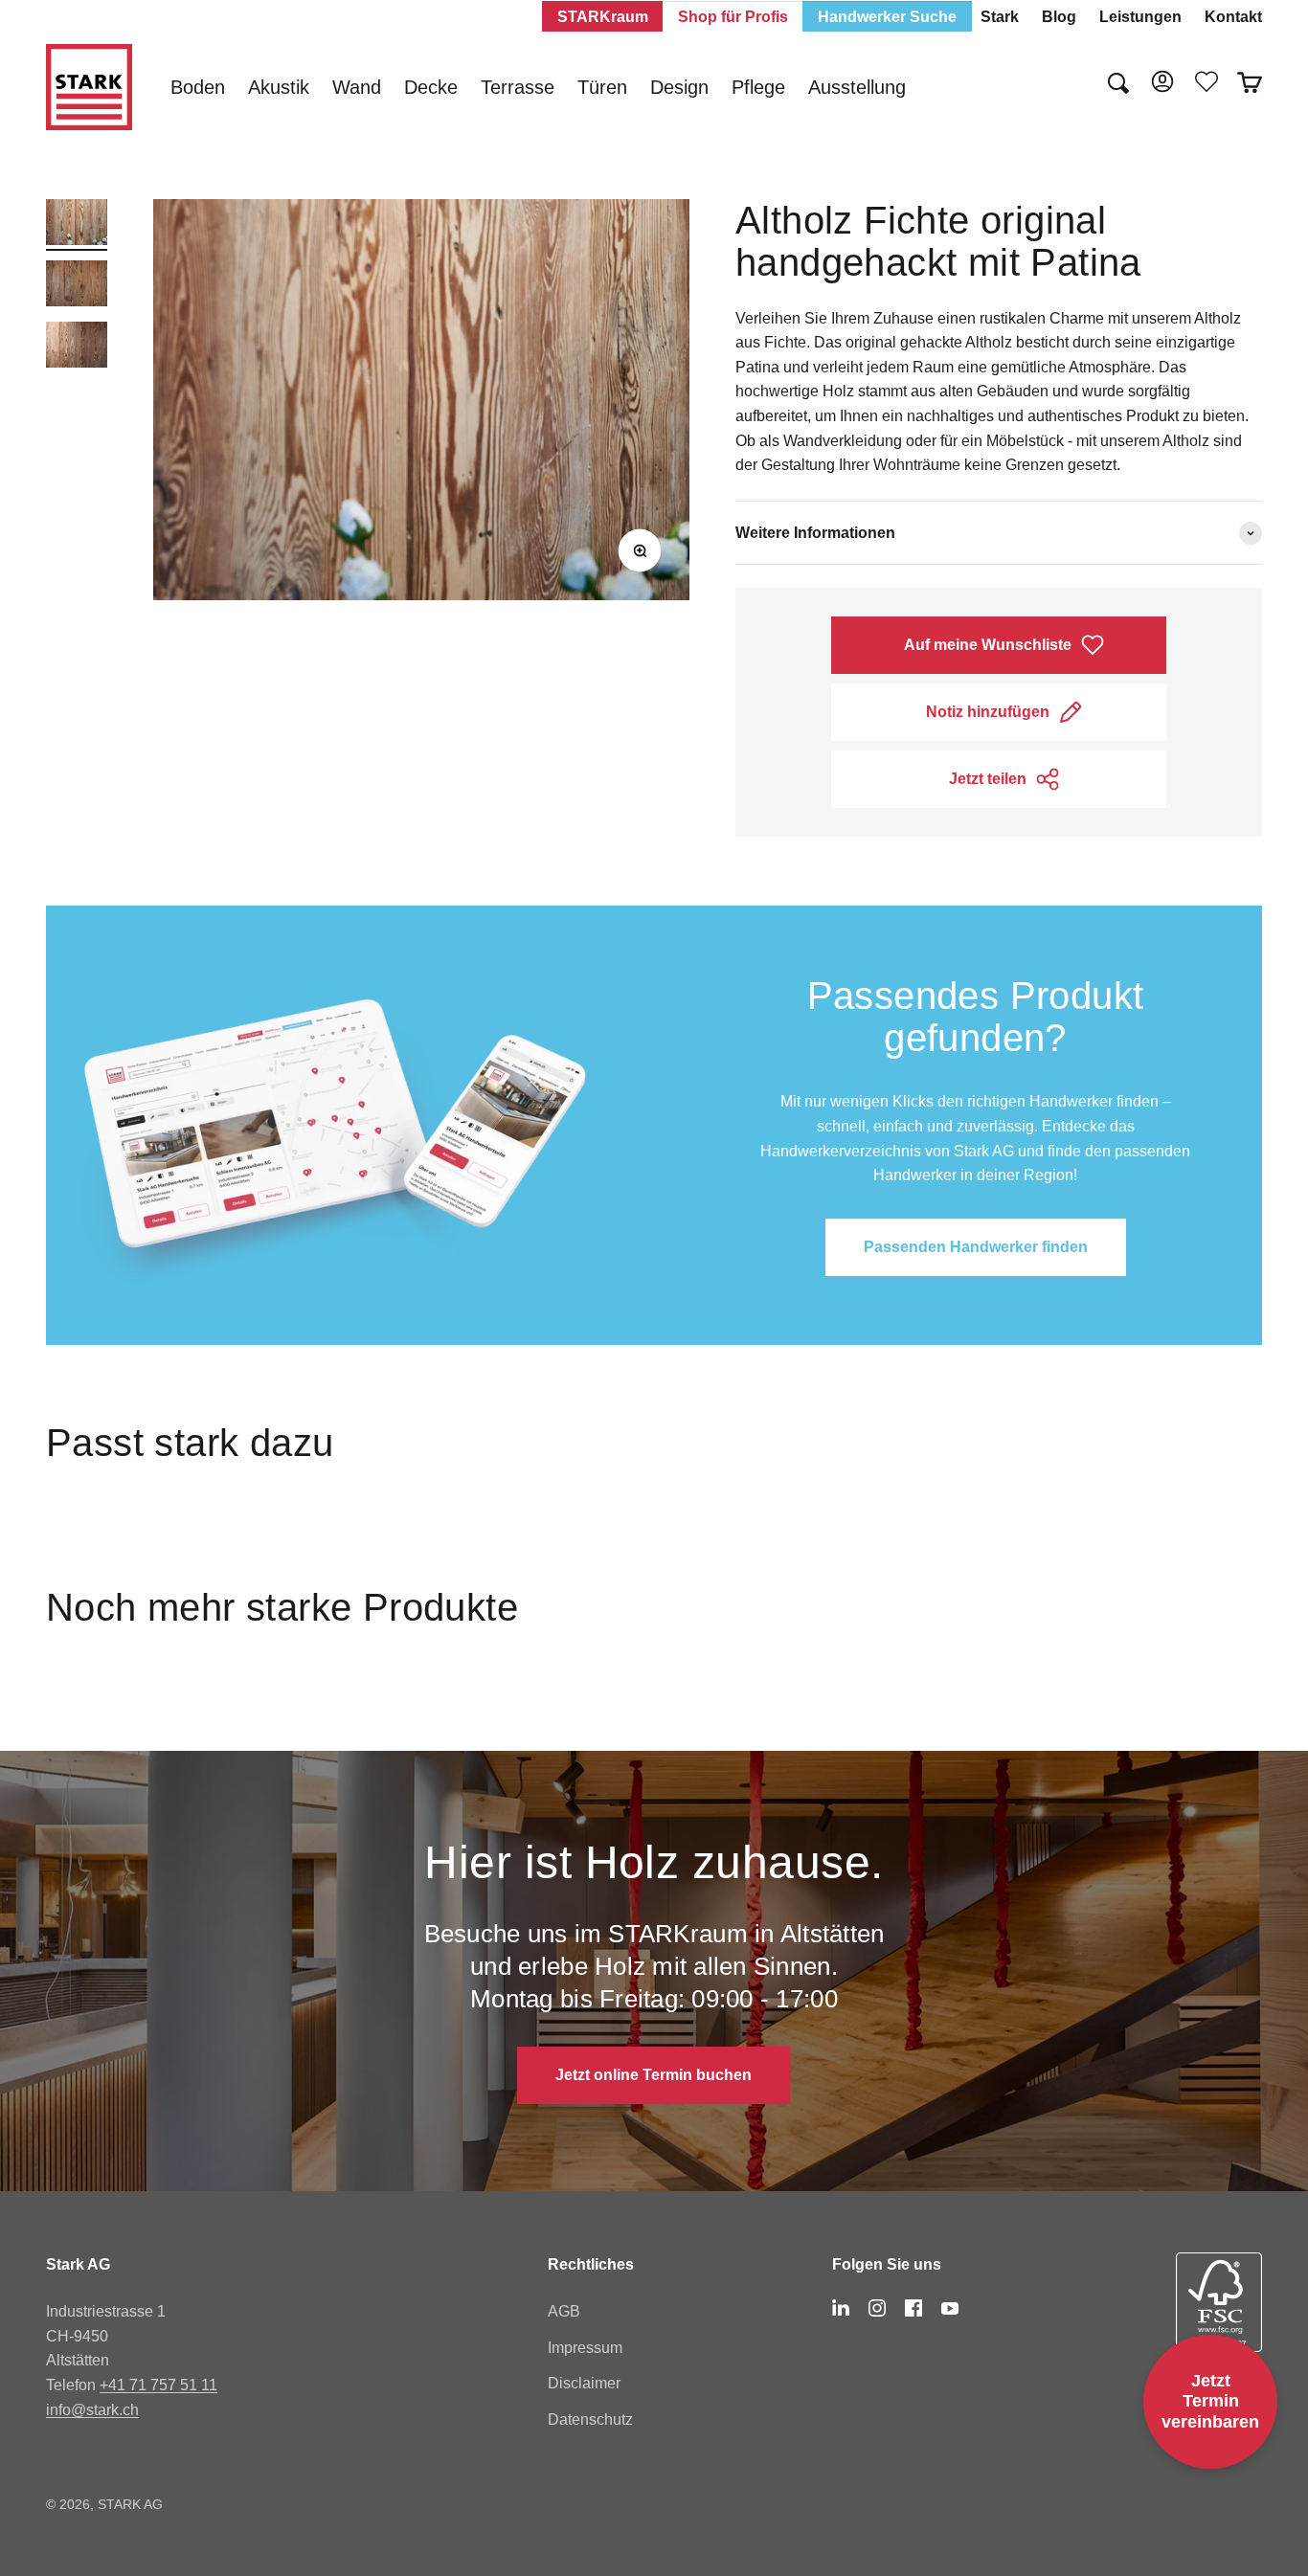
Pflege (758, 87)
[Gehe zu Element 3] (77, 347)
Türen (602, 87)
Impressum (585, 2348)
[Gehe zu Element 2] (77, 286)
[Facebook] (913, 2308)
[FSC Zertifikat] (1219, 2318)
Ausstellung (857, 87)
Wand (357, 87)
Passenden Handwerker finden (976, 1247)
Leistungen (1140, 17)
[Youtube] (950, 2308)
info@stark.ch (92, 2410)
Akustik (279, 87)
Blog (1059, 17)
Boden (198, 87)
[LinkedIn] (841, 2308)
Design (679, 87)
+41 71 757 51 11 (158, 2385)
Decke (431, 87)
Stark (1000, 17)
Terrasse (518, 87)
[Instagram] (877, 2308)
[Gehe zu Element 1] (77, 225)
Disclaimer (584, 2383)
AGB (564, 2311)
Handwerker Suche (887, 17)
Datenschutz (590, 2419)
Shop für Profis (733, 17)
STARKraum (603, 17)
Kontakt (1233, 17)
